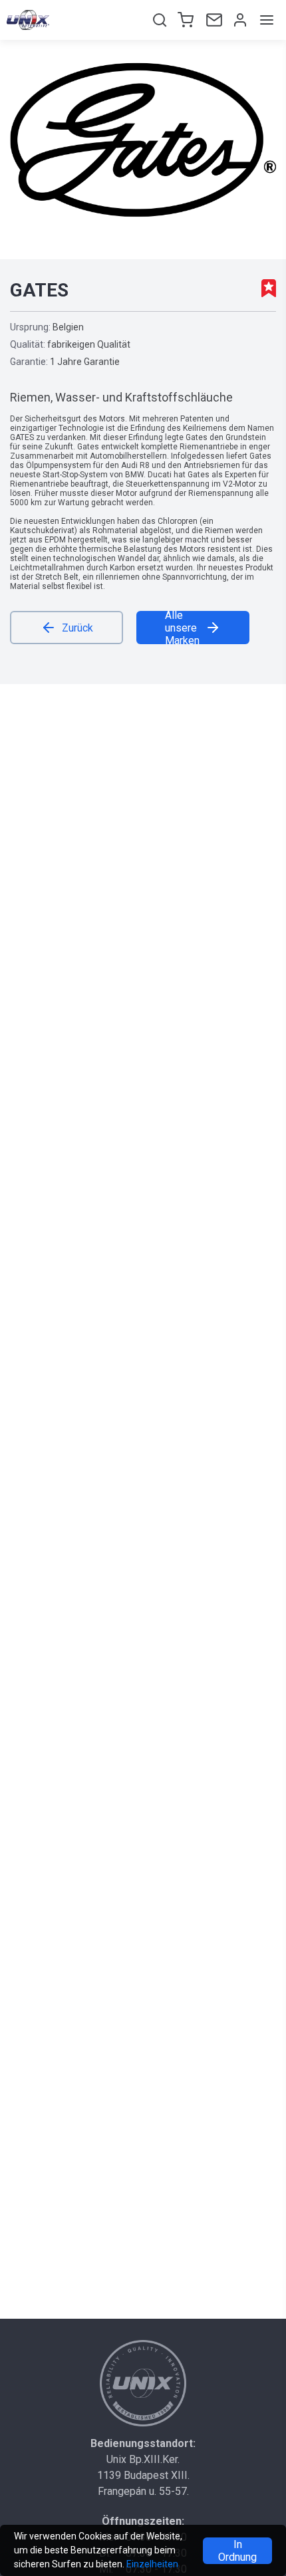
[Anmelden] (239, 20)
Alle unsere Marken (182, 628)
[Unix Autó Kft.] (143, 2383)
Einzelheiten (152, 2564)
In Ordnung (237, 2551)
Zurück (77, 628)
